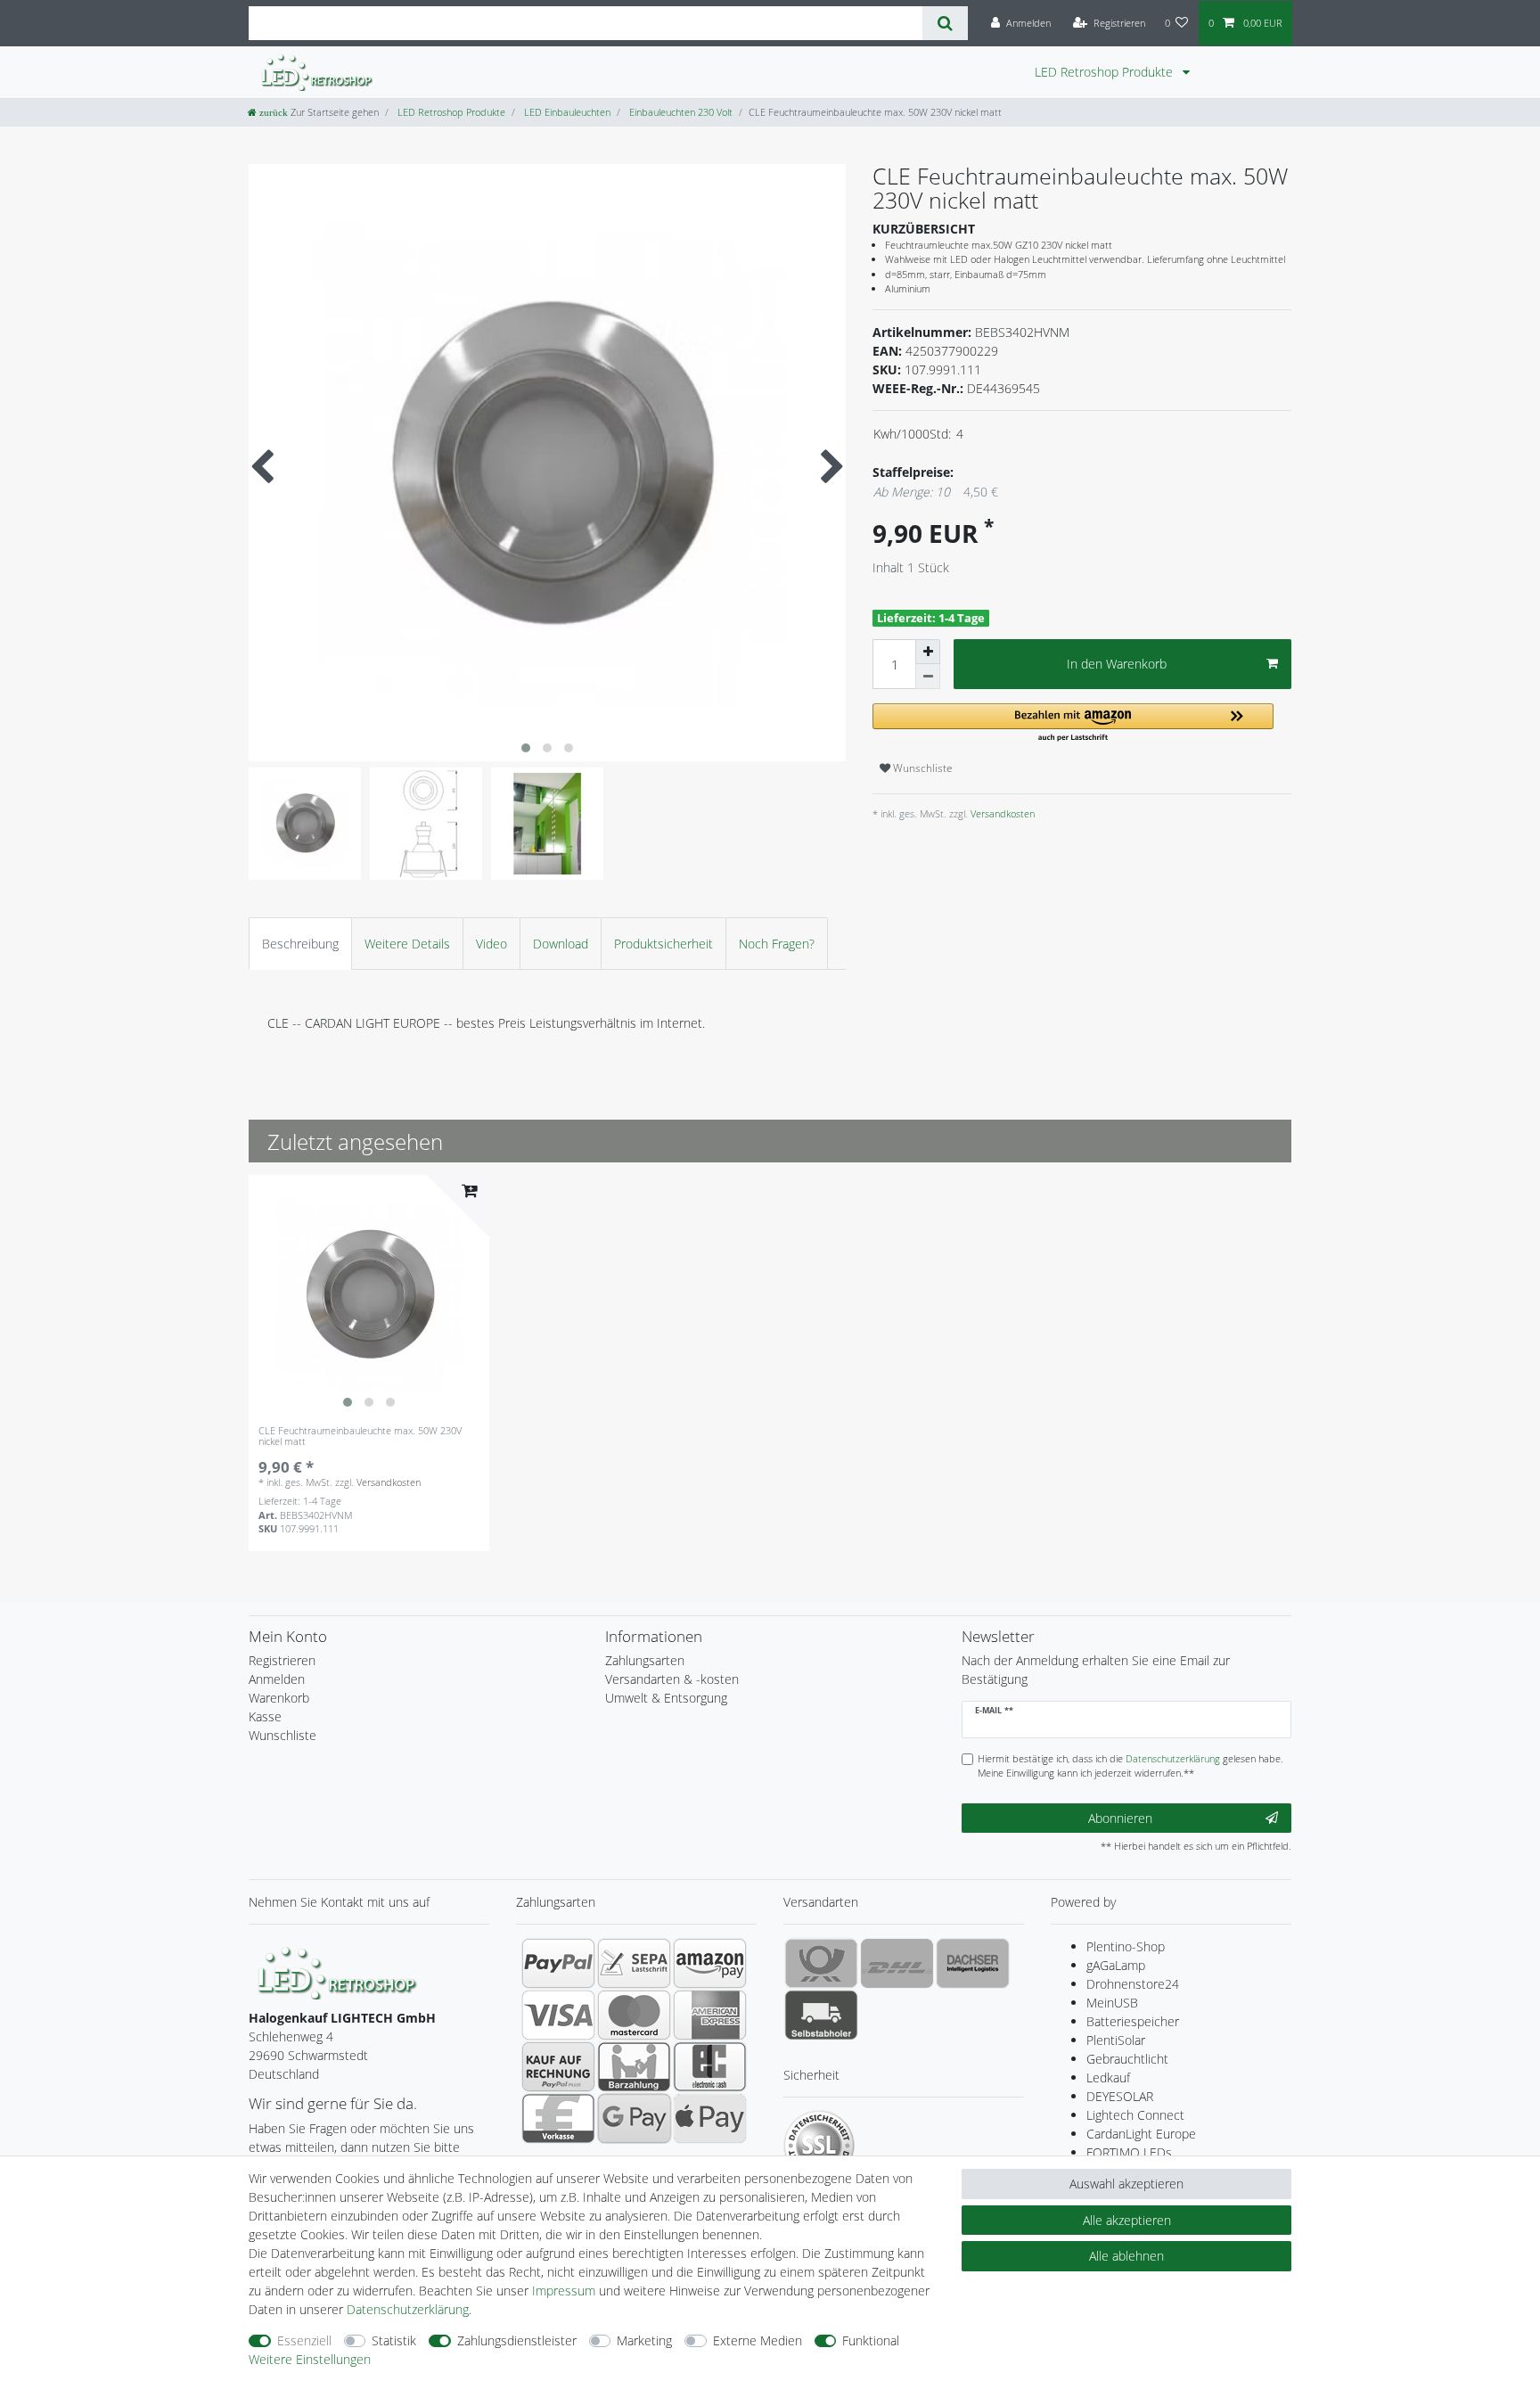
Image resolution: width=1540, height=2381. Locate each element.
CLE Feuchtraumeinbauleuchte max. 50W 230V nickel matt (360, 1437)
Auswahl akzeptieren (1126, 2184)
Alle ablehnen (1126, 2256)
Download (561, 944)
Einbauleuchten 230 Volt (680, 112)
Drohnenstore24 (1133, 1984)
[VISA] (558, 2015)
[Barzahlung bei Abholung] (634, 2066)
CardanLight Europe (1141, 2134)
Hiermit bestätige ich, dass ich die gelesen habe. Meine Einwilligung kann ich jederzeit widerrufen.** (1130, 1766)
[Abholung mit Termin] (821, 2015)
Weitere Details (407, 944)
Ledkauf (1108, 2077)
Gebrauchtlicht (1127, 2059)
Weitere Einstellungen (310, 2359)
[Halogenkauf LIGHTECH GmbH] (338, 1971)
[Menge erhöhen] (928, 652)
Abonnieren (1120, 1818)
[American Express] (710, 2015)
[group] (369, 1295)
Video (491, 944)
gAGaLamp (1116, 1965)
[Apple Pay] (710, 2118)
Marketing (644, 2340)
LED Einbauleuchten (566, 112)
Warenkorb (279, 1698)
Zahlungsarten (645, 1660)
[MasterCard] (634, 2015)
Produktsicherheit (664, 944)
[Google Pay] (634, 2118)
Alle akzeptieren (1127, 2220)
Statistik (394, 2340)
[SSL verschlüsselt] (819, 2146)
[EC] (710, 2066)
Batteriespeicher (1133, 2021)
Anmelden (277, 1679)
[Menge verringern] (928, 677)
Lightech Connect (1135, 2115)
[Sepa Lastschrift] (634, 1963)
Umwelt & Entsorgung (666, 1698)
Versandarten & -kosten (672, 1679)
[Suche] (945, 23)
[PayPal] (558, 1963)
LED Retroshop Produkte (1106, 72)
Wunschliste (922, 768)
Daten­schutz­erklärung (408, 2309)
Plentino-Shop (1126, 1946)
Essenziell (304, 2340)
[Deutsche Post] (821, 1963)
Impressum (564, 2291)
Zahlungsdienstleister (517, 2340)
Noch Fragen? (777, 944)
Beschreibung (300, 944)
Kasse (265, 1716)
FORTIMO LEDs (1129, 2152)
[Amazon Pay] (710, 1963)
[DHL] (897, 1963)
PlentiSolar (1116, 2040)
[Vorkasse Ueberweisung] (558, 2118)
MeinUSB (1112, 2003)
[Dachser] (973, 1963)
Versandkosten (1001, 813)
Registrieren (282, 1660)
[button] (1073, 723)
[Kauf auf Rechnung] (558, 2066)
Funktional (871, 2340)
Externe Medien (758, 2340)
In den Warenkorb (1117, 664)
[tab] (300, 944)
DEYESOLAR (1120, 2096)
